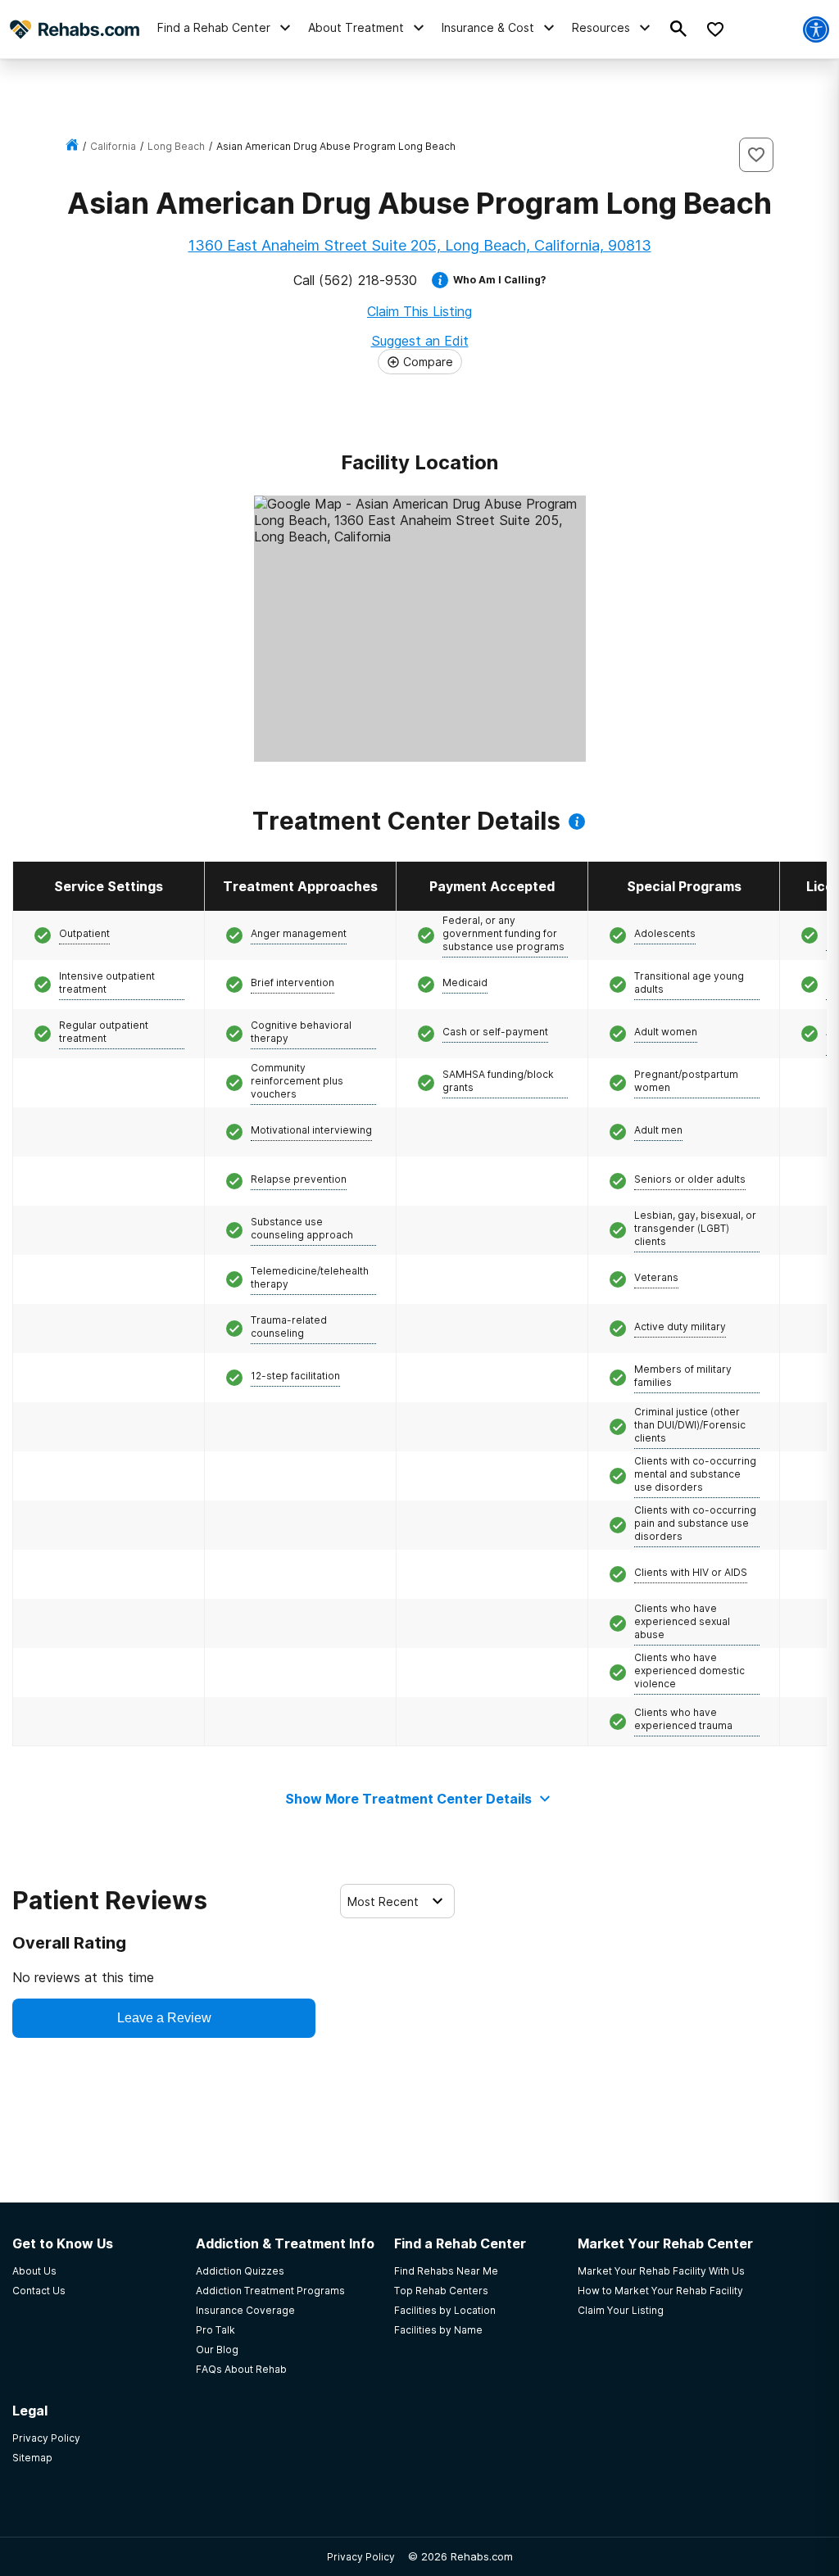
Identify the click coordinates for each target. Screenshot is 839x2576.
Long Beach (176, 146)
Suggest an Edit (420, 341)
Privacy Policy (361, 2557)
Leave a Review (164, 2018)
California (113, 146)
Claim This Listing (419, 311)
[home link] (72, 146)
